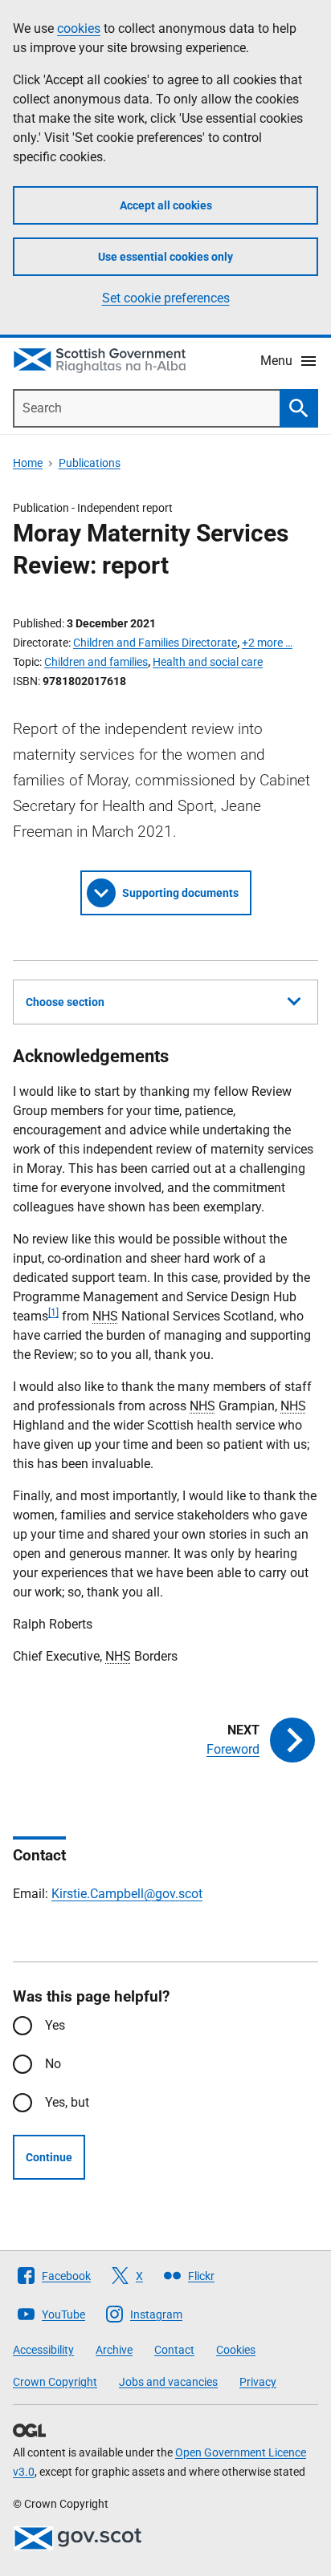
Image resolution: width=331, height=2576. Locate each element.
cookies (79, 28)
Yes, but (67, 2102)
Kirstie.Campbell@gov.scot (127, 1894)
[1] (53, 1312)
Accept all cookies (166, 205)
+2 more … (267, 643)
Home (28, 463)
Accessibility (43, 2350)
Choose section (65, 1002)
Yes (55, 2025)
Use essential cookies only (165, 257)
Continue (49, 2157)
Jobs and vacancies (168, 2382)
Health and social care (208, 662)
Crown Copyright (55, 2382)
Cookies (236, 2350)
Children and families (96, 662)
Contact (174, 2350)
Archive (114, 2350)
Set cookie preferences (166, 298)
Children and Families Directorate (155, 643)
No (53, 2064)
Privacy (258, 2382)
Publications (90, 463)
